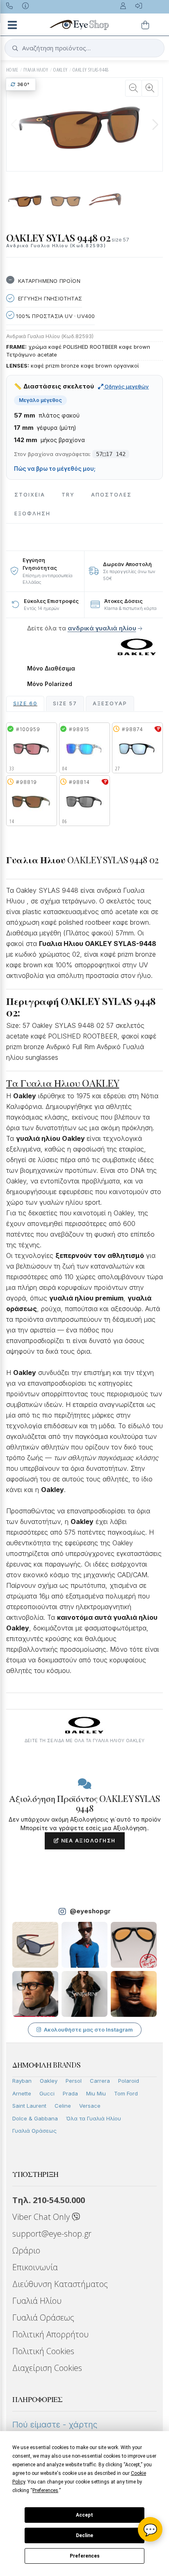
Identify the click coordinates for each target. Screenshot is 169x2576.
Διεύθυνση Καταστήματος (60, 2284)
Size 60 (25, 703)
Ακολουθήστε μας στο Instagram (88, 2030)
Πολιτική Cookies (43, 2351)
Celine (63, 2106)
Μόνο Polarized (50, 684)
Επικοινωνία (35, 2267)
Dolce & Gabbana (35, 2118)
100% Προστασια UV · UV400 (55, 316)
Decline (84, 2535)
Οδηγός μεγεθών (126, 386)
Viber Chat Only (42, 2217)
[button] (155, 124)
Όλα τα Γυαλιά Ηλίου (94, 2118)
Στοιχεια (30, 495)
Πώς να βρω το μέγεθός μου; (55, 469)
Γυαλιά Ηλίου (37, 2301)
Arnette (22, 2093)
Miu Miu (96, 2093)
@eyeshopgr (90, 1911)
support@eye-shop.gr (52, 2234)
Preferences (85, 2556)
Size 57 (65, 703)
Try (68, 495)
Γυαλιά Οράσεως (34, 2131)
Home (12, 70)
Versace (90, 2106)
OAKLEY (60, 70)
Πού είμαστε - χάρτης (55, 2425)
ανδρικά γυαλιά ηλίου (102, 628)
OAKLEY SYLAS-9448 (91, 70)
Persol (74, 2081)
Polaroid (129, 2081)
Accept (84, 2515)
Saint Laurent (29, 2106)
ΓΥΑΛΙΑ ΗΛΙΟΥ (36, 70)
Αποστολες (111, 495)
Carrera (100, 2081)
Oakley (49, 2081)
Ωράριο (26, 2250)
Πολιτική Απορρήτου (50, 2334)
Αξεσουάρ (110, 703)
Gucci (47, 2093)
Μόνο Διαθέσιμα (51, 668)
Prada (70, 2093)
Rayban (22, 2081)
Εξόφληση (32, 514)
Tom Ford (126, 2093)
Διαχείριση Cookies (47, 2368)
